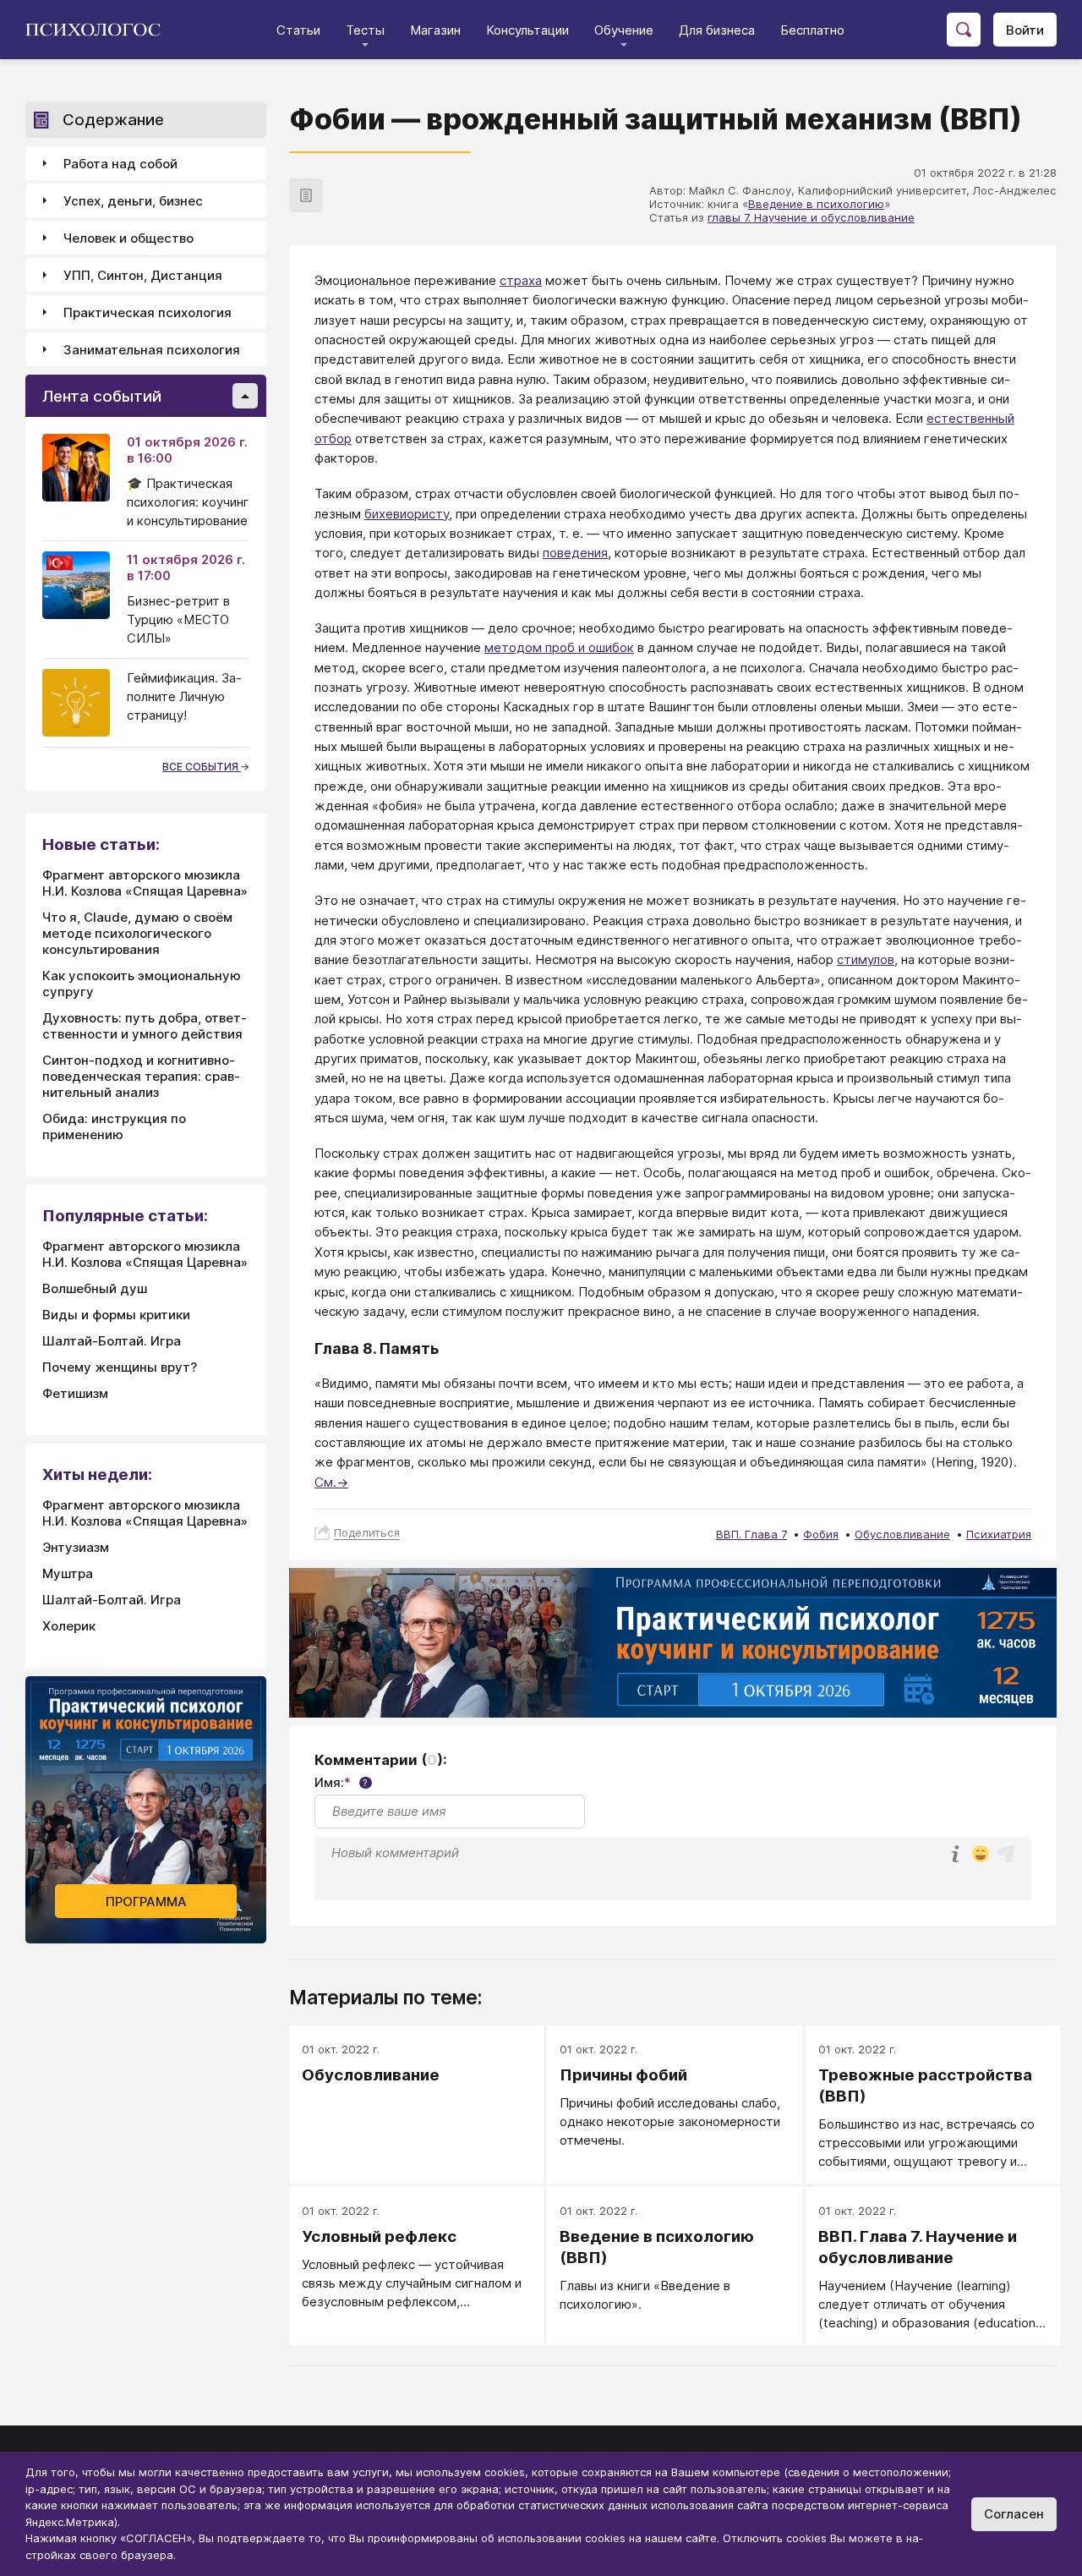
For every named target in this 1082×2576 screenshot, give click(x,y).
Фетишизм (75, 1393)
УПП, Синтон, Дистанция (143, 275)
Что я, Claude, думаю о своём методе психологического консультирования (137, 933)
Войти (1025, 30)
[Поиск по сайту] (964, 30)
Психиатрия (999, 1534)
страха (521, 280)
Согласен (1014, 2514)
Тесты (365, 30)
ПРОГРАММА (146, 1902)
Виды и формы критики (116, 1315)
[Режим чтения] (306, 195)
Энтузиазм (76, 1547)
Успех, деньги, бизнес (133, 201)
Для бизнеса (717, 30)
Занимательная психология (152, 350)
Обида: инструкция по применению (114, 1126)
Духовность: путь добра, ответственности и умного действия (145, 1026)
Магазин (435, 30)
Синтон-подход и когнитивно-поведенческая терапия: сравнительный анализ (141, 1076)
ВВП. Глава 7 (751, 1534)
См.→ (331, 1482)
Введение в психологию (816, 204)
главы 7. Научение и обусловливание (811, 217)
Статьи (298, 30)
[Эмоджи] (981, 1855)
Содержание (113, 120)
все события (202, 767)
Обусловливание (902, 1534)
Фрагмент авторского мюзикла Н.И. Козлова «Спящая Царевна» (145, 883)
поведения (575, 553)
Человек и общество (128, 238)
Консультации (527, 30)
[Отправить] (1006, 1854)
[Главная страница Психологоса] (99, 30)
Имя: (341, 1782)
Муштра (68, 1573)
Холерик (69, 1626)
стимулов (866, 959)
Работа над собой (120, 164)
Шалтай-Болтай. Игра (112, 1341)
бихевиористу (407, 514)
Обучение (624, 30)
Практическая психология (148, 312)
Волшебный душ (95, 1288)
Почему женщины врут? (120, 1367)
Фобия (821, 1534)
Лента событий (102, 396)
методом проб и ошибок (559, 647)
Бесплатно (812, 30)
